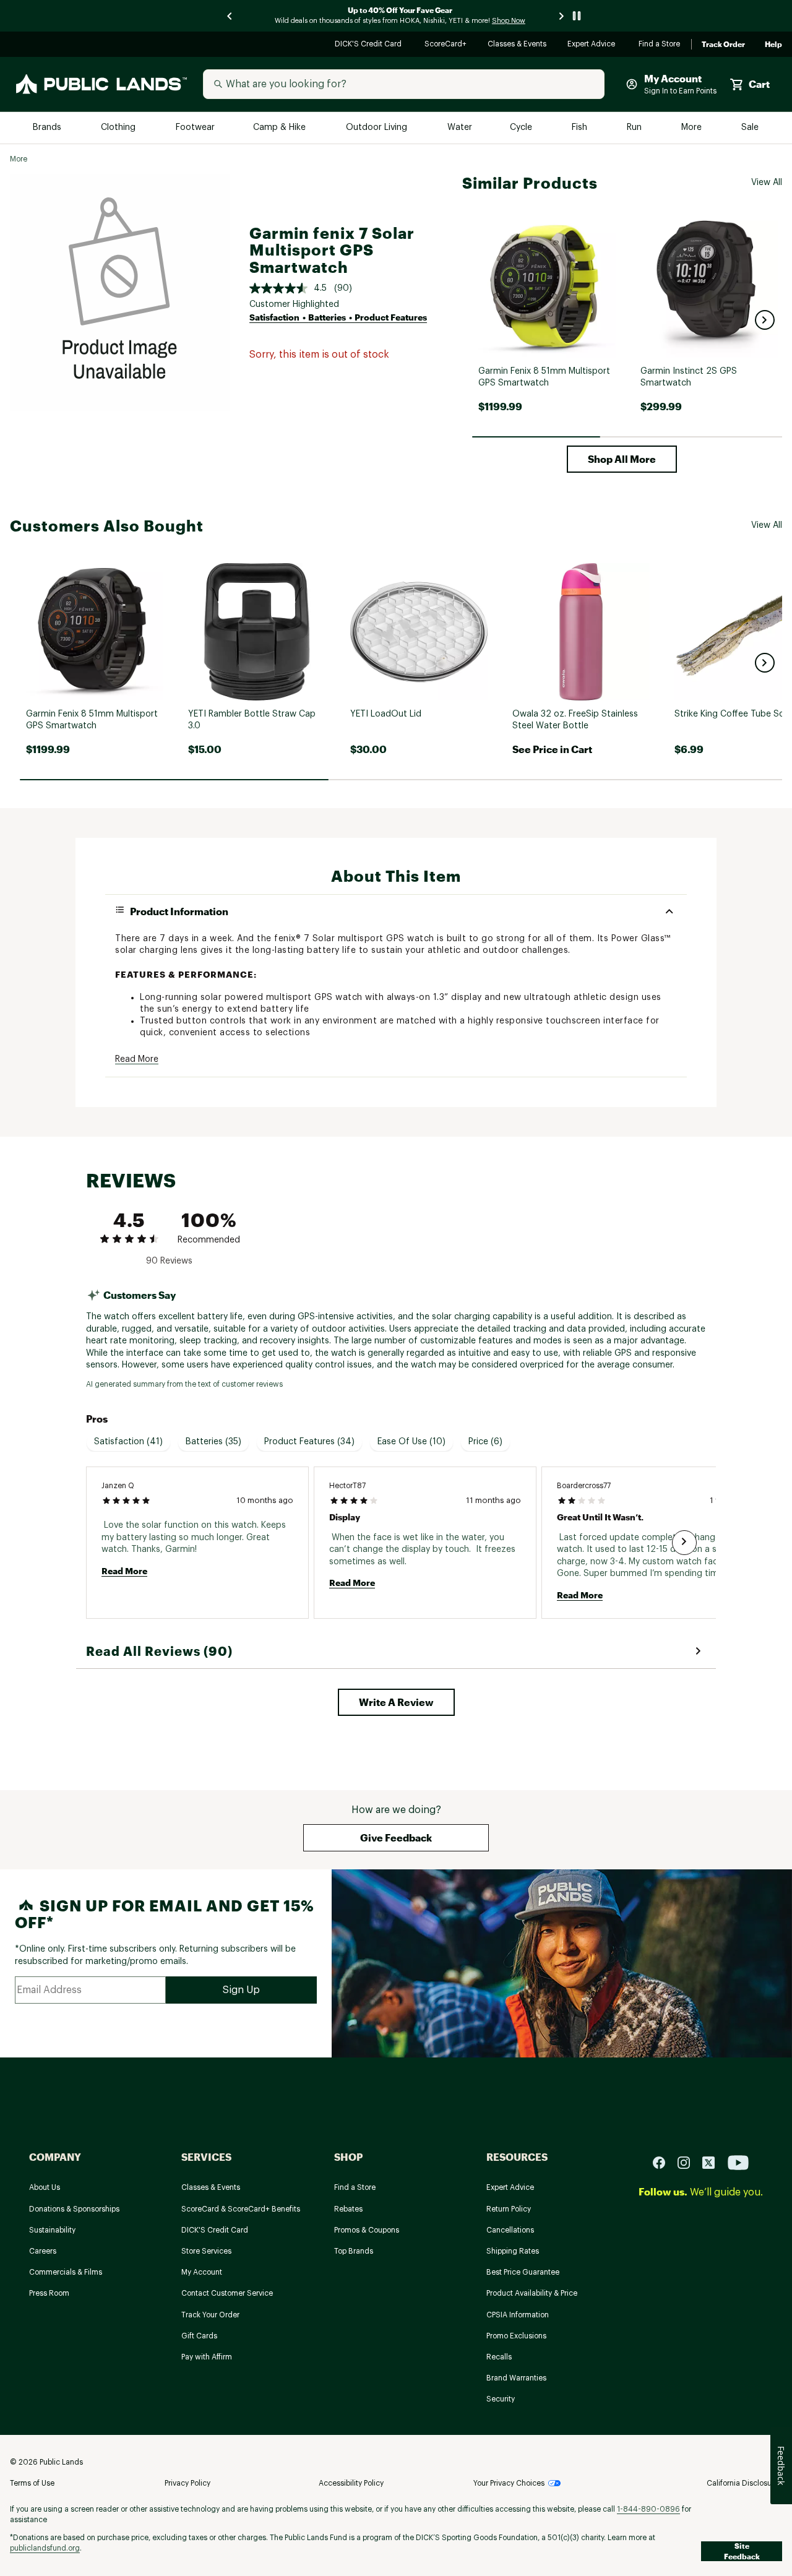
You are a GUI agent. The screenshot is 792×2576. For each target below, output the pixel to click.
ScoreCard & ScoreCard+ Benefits (241, 2209)
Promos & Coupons (367, 2230)
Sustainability (52, 2230)
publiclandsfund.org (45, 2548)
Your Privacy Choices (509, 2483)
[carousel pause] (577, 16)
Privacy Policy (187, 2483)
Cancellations (510, 2230)
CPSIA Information (518, 2315)
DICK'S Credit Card (370, 45)
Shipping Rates (513, 2251)
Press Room (49, 2293)
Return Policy (509, 2209)
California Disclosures (744, 2483)
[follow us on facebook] (664, 2162)
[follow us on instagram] (689, 2162)
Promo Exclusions (516, 2336)
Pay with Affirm (207, 2357)
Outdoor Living (378, 128)
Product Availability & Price (532, 2293)
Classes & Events (518, 45)
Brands (48, 128)
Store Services (206, 2251)
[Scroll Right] (684, 1543)
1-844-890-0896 (648, 2509)
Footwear (196, 128)
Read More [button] (137, 1059)
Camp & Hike (281, 128)
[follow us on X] (713, 2162)
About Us (45, 2187)
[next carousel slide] (562, 16)
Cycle (522, 128)
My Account (202, 2272)
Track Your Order (210, 2315)
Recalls (499, 2357)
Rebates (348, 2209)
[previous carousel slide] (230, 16)
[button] (765, 320)
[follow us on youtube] (738, 2162)
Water (460, 128)
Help (773, 45)
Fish (580, 128)
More (692, 128)
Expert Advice (593, 45)
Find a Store (660, 45)
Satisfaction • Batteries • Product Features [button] (338, 317)
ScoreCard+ (446, 45)
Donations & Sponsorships (74, 2209)
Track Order (723, 45)
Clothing (119, 128)
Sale (750, 128)
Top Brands (354, 2251)
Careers (43, 2251)
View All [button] (767, 183)
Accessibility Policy (351, 2483)
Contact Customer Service (227, 2293)
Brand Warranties (516, 2378)
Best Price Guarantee (523, 2272)
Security (501, 2399)
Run (635, 128)
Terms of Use (32, 2483)
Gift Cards (199, 2336)
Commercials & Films (66, 2272)
